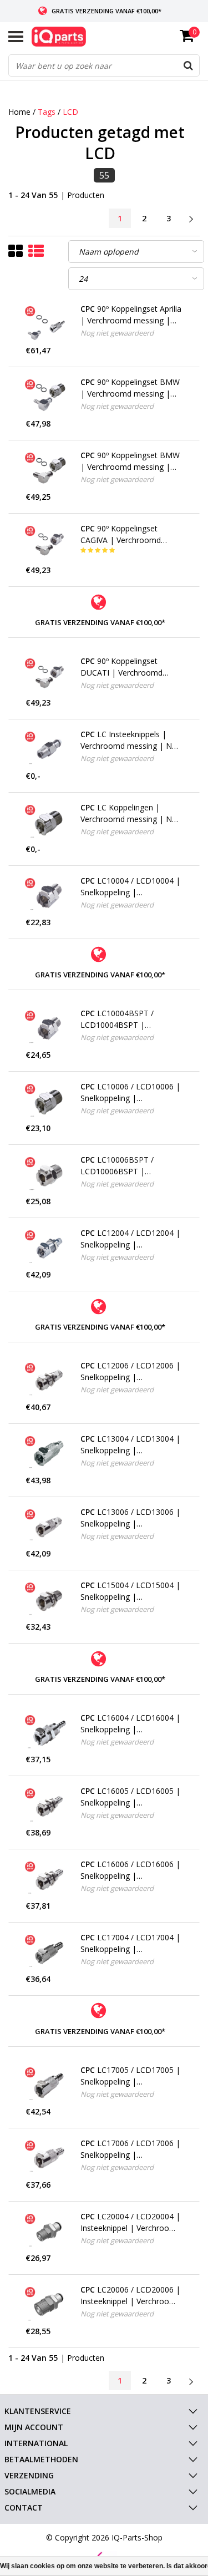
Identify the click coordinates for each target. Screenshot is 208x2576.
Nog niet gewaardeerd (117, 333)
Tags (47, 112)
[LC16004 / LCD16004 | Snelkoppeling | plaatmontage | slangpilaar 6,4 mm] (49, 1733)
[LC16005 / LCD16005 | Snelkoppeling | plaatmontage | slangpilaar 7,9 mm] (49, 1806)
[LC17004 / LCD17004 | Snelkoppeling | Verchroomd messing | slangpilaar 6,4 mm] (49, 1953)
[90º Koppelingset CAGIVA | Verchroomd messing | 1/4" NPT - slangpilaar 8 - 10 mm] (49, 544)
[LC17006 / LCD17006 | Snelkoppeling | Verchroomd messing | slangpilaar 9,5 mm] (49, 2158)
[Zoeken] (188, 65)
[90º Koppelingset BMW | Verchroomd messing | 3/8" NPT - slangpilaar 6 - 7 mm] (49, 397)
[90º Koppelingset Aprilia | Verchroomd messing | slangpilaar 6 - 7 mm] (49, 324)
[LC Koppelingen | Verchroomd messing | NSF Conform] (49, 823)
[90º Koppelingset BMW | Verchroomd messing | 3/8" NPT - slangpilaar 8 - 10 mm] (49, 470)
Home (19, 112)
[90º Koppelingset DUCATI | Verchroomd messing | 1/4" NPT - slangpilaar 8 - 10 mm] (49, 676)
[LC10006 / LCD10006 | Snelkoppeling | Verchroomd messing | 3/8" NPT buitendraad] (49, 1102)
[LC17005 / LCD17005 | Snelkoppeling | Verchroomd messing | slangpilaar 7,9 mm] (49, 2085)
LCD (70, 112)
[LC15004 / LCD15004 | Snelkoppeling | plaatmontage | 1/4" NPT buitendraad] (49, 1600)
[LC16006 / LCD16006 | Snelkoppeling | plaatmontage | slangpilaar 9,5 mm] (49, 1879)
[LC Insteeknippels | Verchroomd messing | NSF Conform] (49, 749)
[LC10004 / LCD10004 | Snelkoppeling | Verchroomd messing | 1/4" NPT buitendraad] (49, 896)
